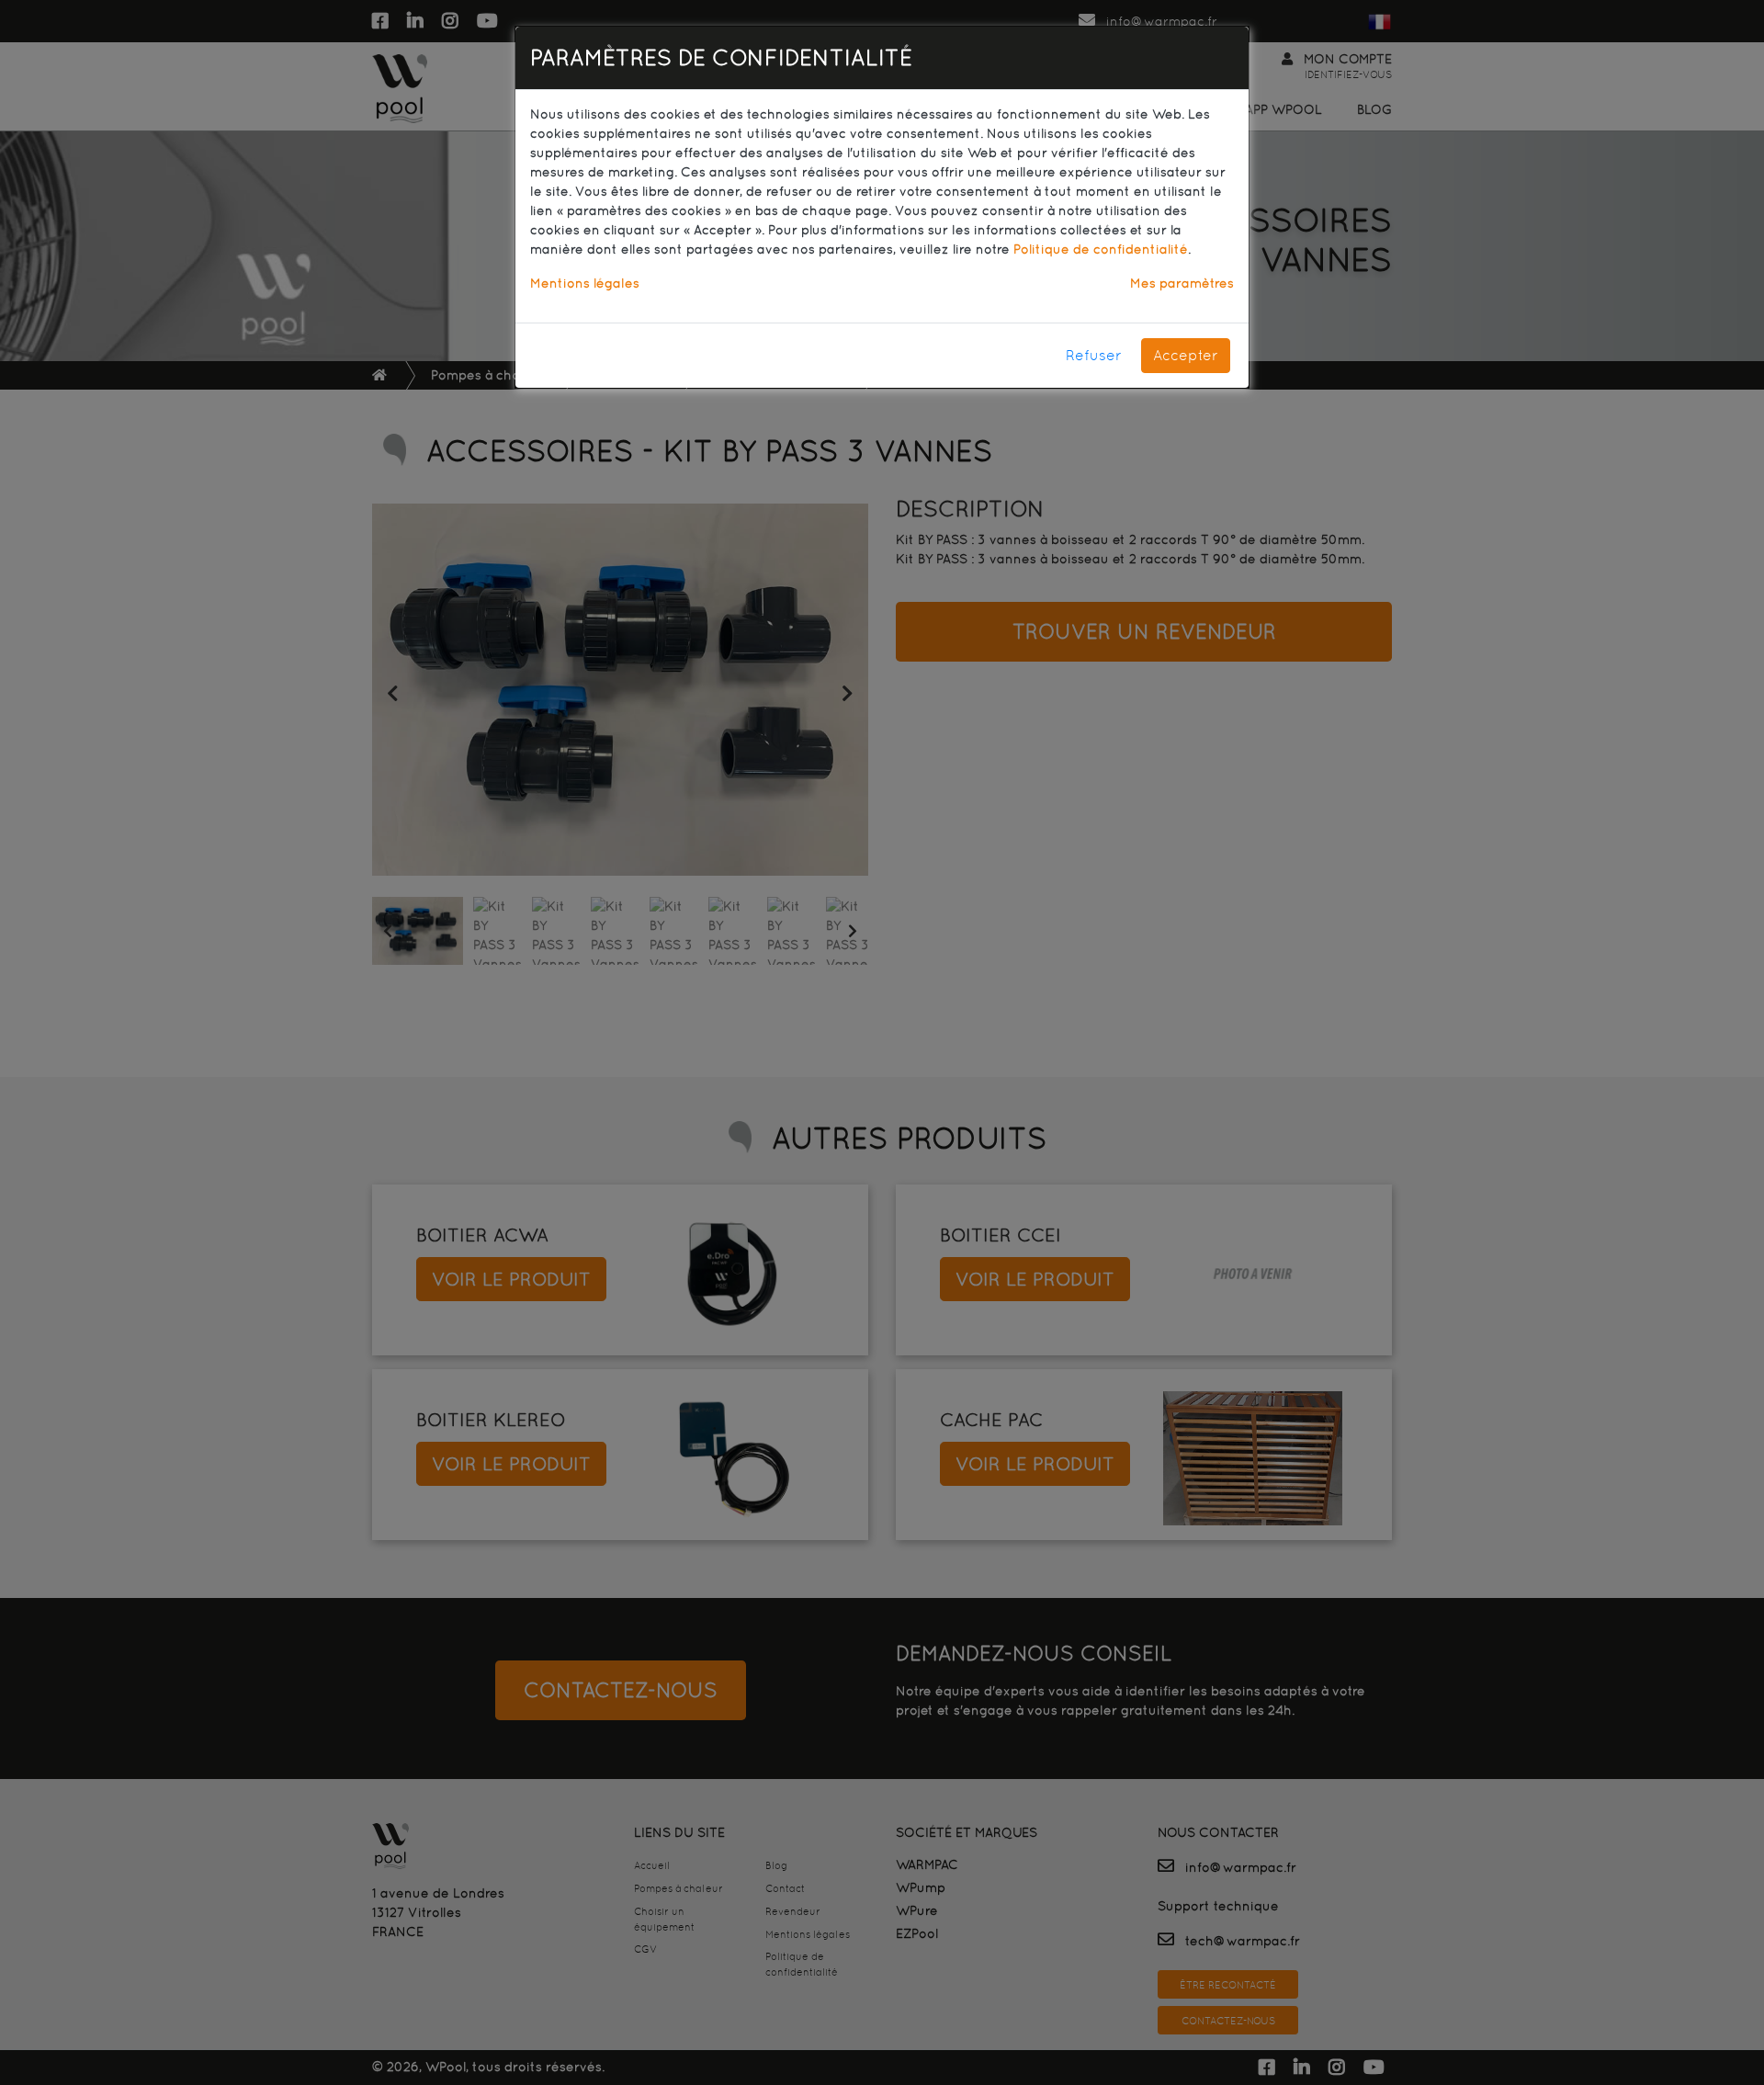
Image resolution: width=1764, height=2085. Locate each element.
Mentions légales (585, 283)
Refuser (1094, 355)
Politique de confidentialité (1101, 249)
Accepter (1186, 355)
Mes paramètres (1182, 283)
